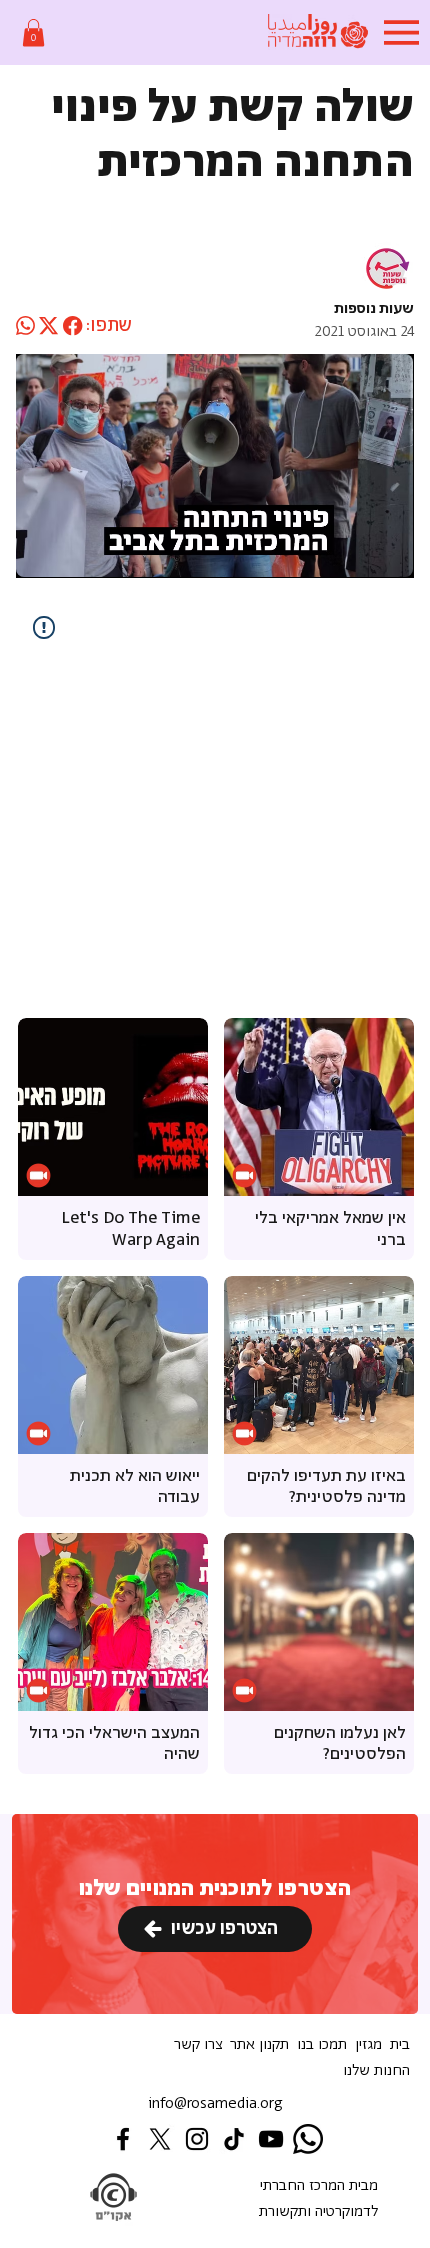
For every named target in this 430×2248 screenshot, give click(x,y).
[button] (33, 32)
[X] (160, 2139)
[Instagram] (197, 2139)
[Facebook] (123, 2139)
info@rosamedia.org (215, 2103)
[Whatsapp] (308, 2139)
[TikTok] (234, 2139)
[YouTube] (271, 2139)
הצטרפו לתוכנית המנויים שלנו (214, 1888)
